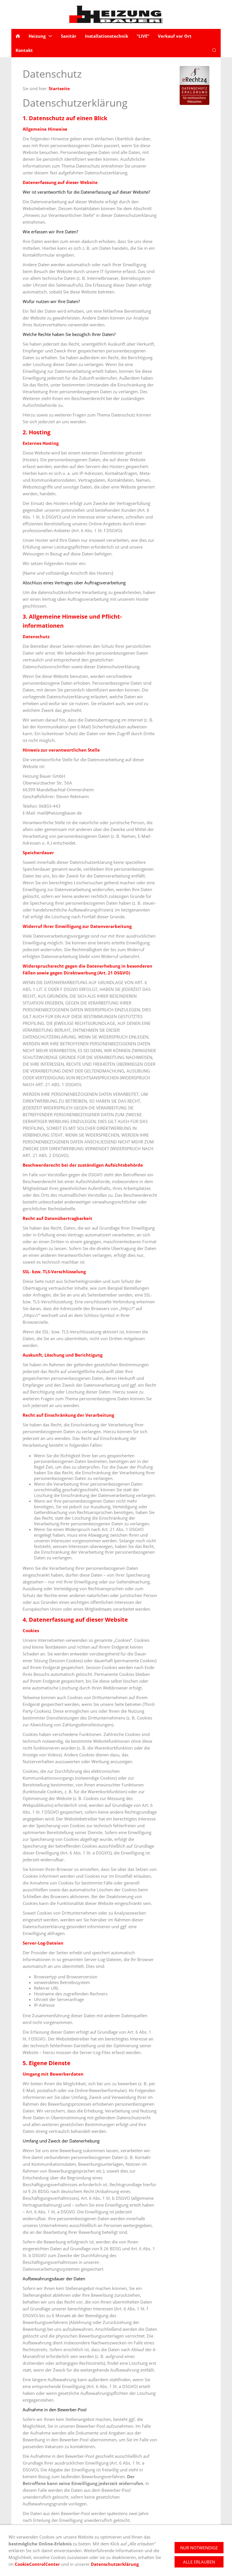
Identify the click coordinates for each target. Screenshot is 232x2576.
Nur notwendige (199, 2548)
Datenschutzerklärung (115, 2564)
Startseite (59, 88)
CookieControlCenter (38, 2564)
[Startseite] (18, 36)
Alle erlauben (199, 2562)
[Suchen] (214, 50)
